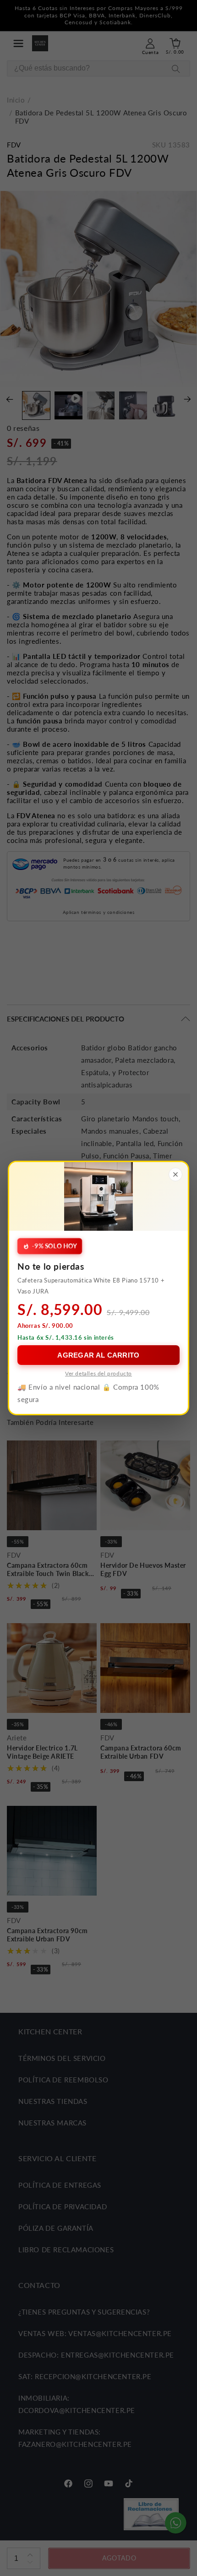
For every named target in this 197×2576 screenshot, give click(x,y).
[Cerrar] (175, 1174)
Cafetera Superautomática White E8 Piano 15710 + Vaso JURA (91, 1285)
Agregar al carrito (98, 1355)
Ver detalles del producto (98, 1373)
